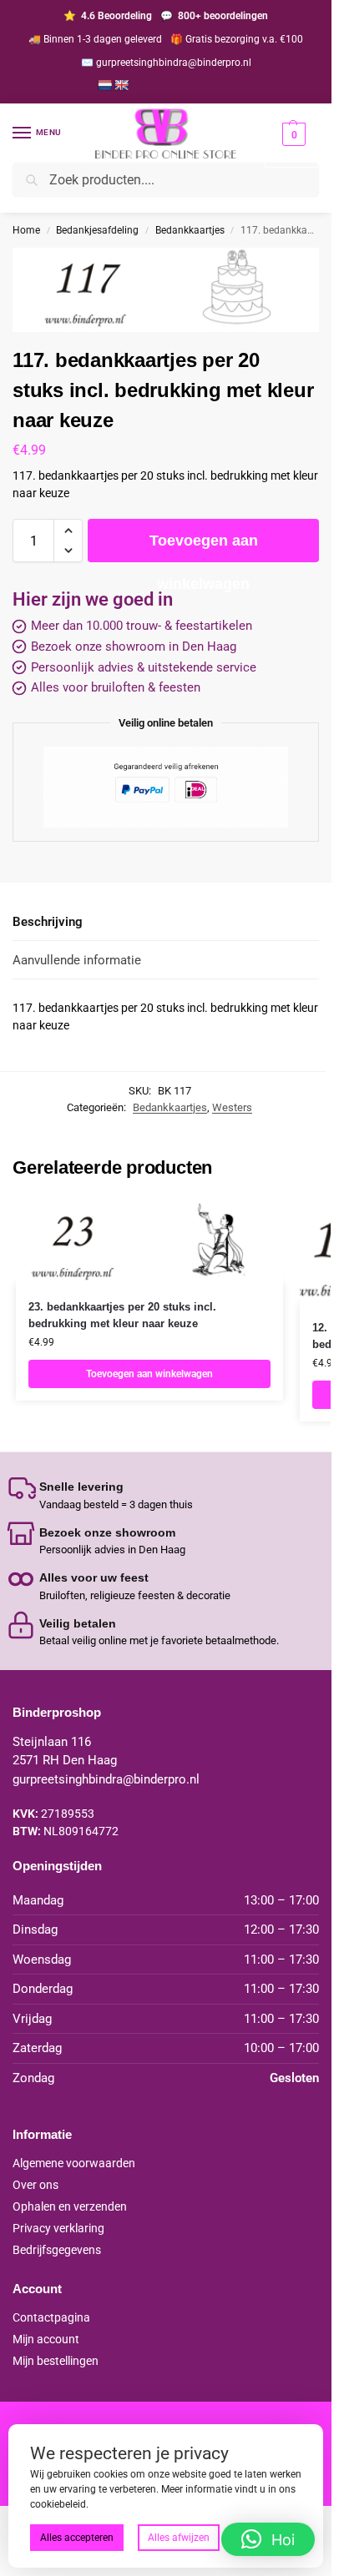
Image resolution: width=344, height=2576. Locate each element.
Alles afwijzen (179, 2538)
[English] (121, 85)
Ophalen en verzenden (70, 2206)
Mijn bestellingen (56, 2361)
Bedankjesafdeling (97, 230)
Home (26, 230)
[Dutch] (104, 85)
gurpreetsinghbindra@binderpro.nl (106, 1779)
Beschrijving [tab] (48, 922)
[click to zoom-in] (166, 290)
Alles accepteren (77, 2538)
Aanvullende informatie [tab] (77, 960)
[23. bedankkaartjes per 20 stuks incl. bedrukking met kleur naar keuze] (149, 1241)
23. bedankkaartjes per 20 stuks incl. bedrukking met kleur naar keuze (122, 1315)
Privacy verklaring (58, 2228)
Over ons (35, 2185)
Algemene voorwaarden (74, 2163)
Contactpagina (51, 2317)
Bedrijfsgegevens (57, 2250)
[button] (292, 145)
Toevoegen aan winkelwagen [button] (149, 1374)
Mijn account (46, 2339)
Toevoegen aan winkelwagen (204, 547)
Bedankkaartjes (190, 230)
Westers (232, 1107)
